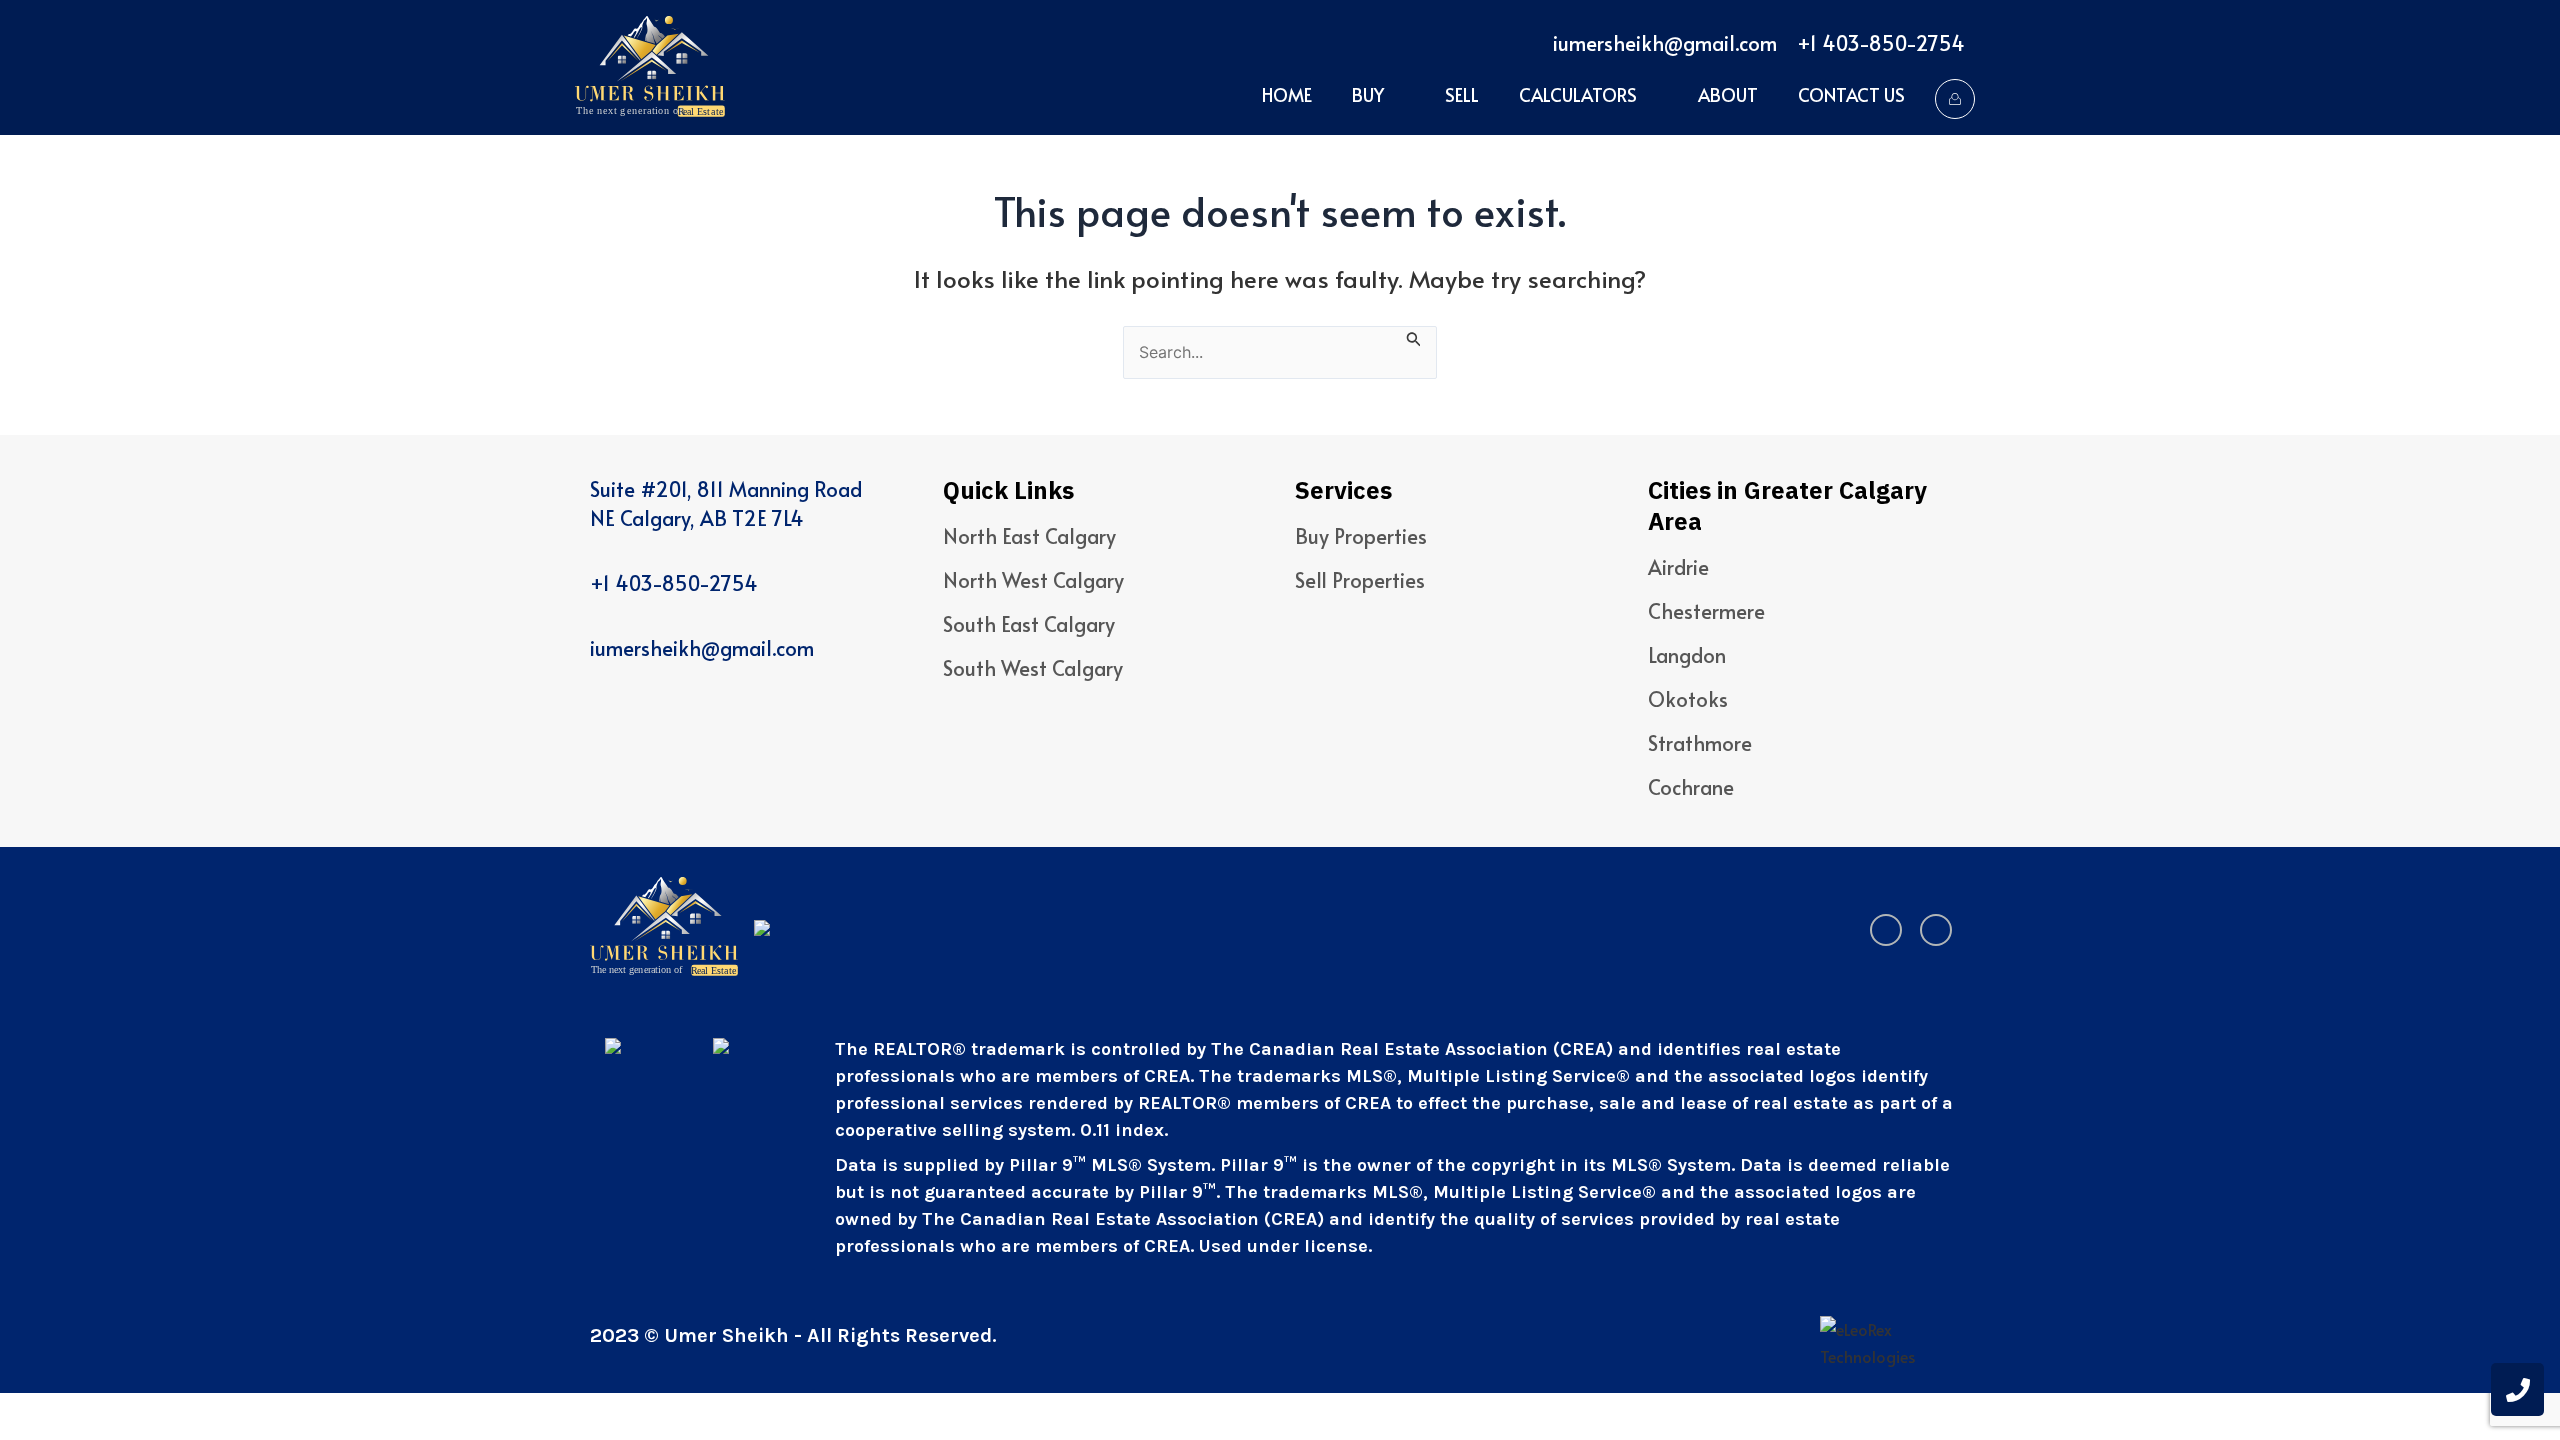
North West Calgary (1033, 580)
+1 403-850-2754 (1881, 43)
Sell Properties (1360, 580)
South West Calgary (1033, 668)
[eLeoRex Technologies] (1895, 1342)
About (1728, 94)
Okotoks (1688, 699)
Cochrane (1691, 787)
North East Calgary (1029, 536)
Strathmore (1700, 743)
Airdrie (1678, 567)
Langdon (1687, 655)
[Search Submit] (1414, 336)
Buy (1368, 94)
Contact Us (1851, 94)
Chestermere (1706, 611)
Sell (1462, 94)
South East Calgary (1029, 624)
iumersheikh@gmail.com (1665, 43)
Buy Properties (1361, 536)
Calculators (1578, 94)
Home (1287, 94)
